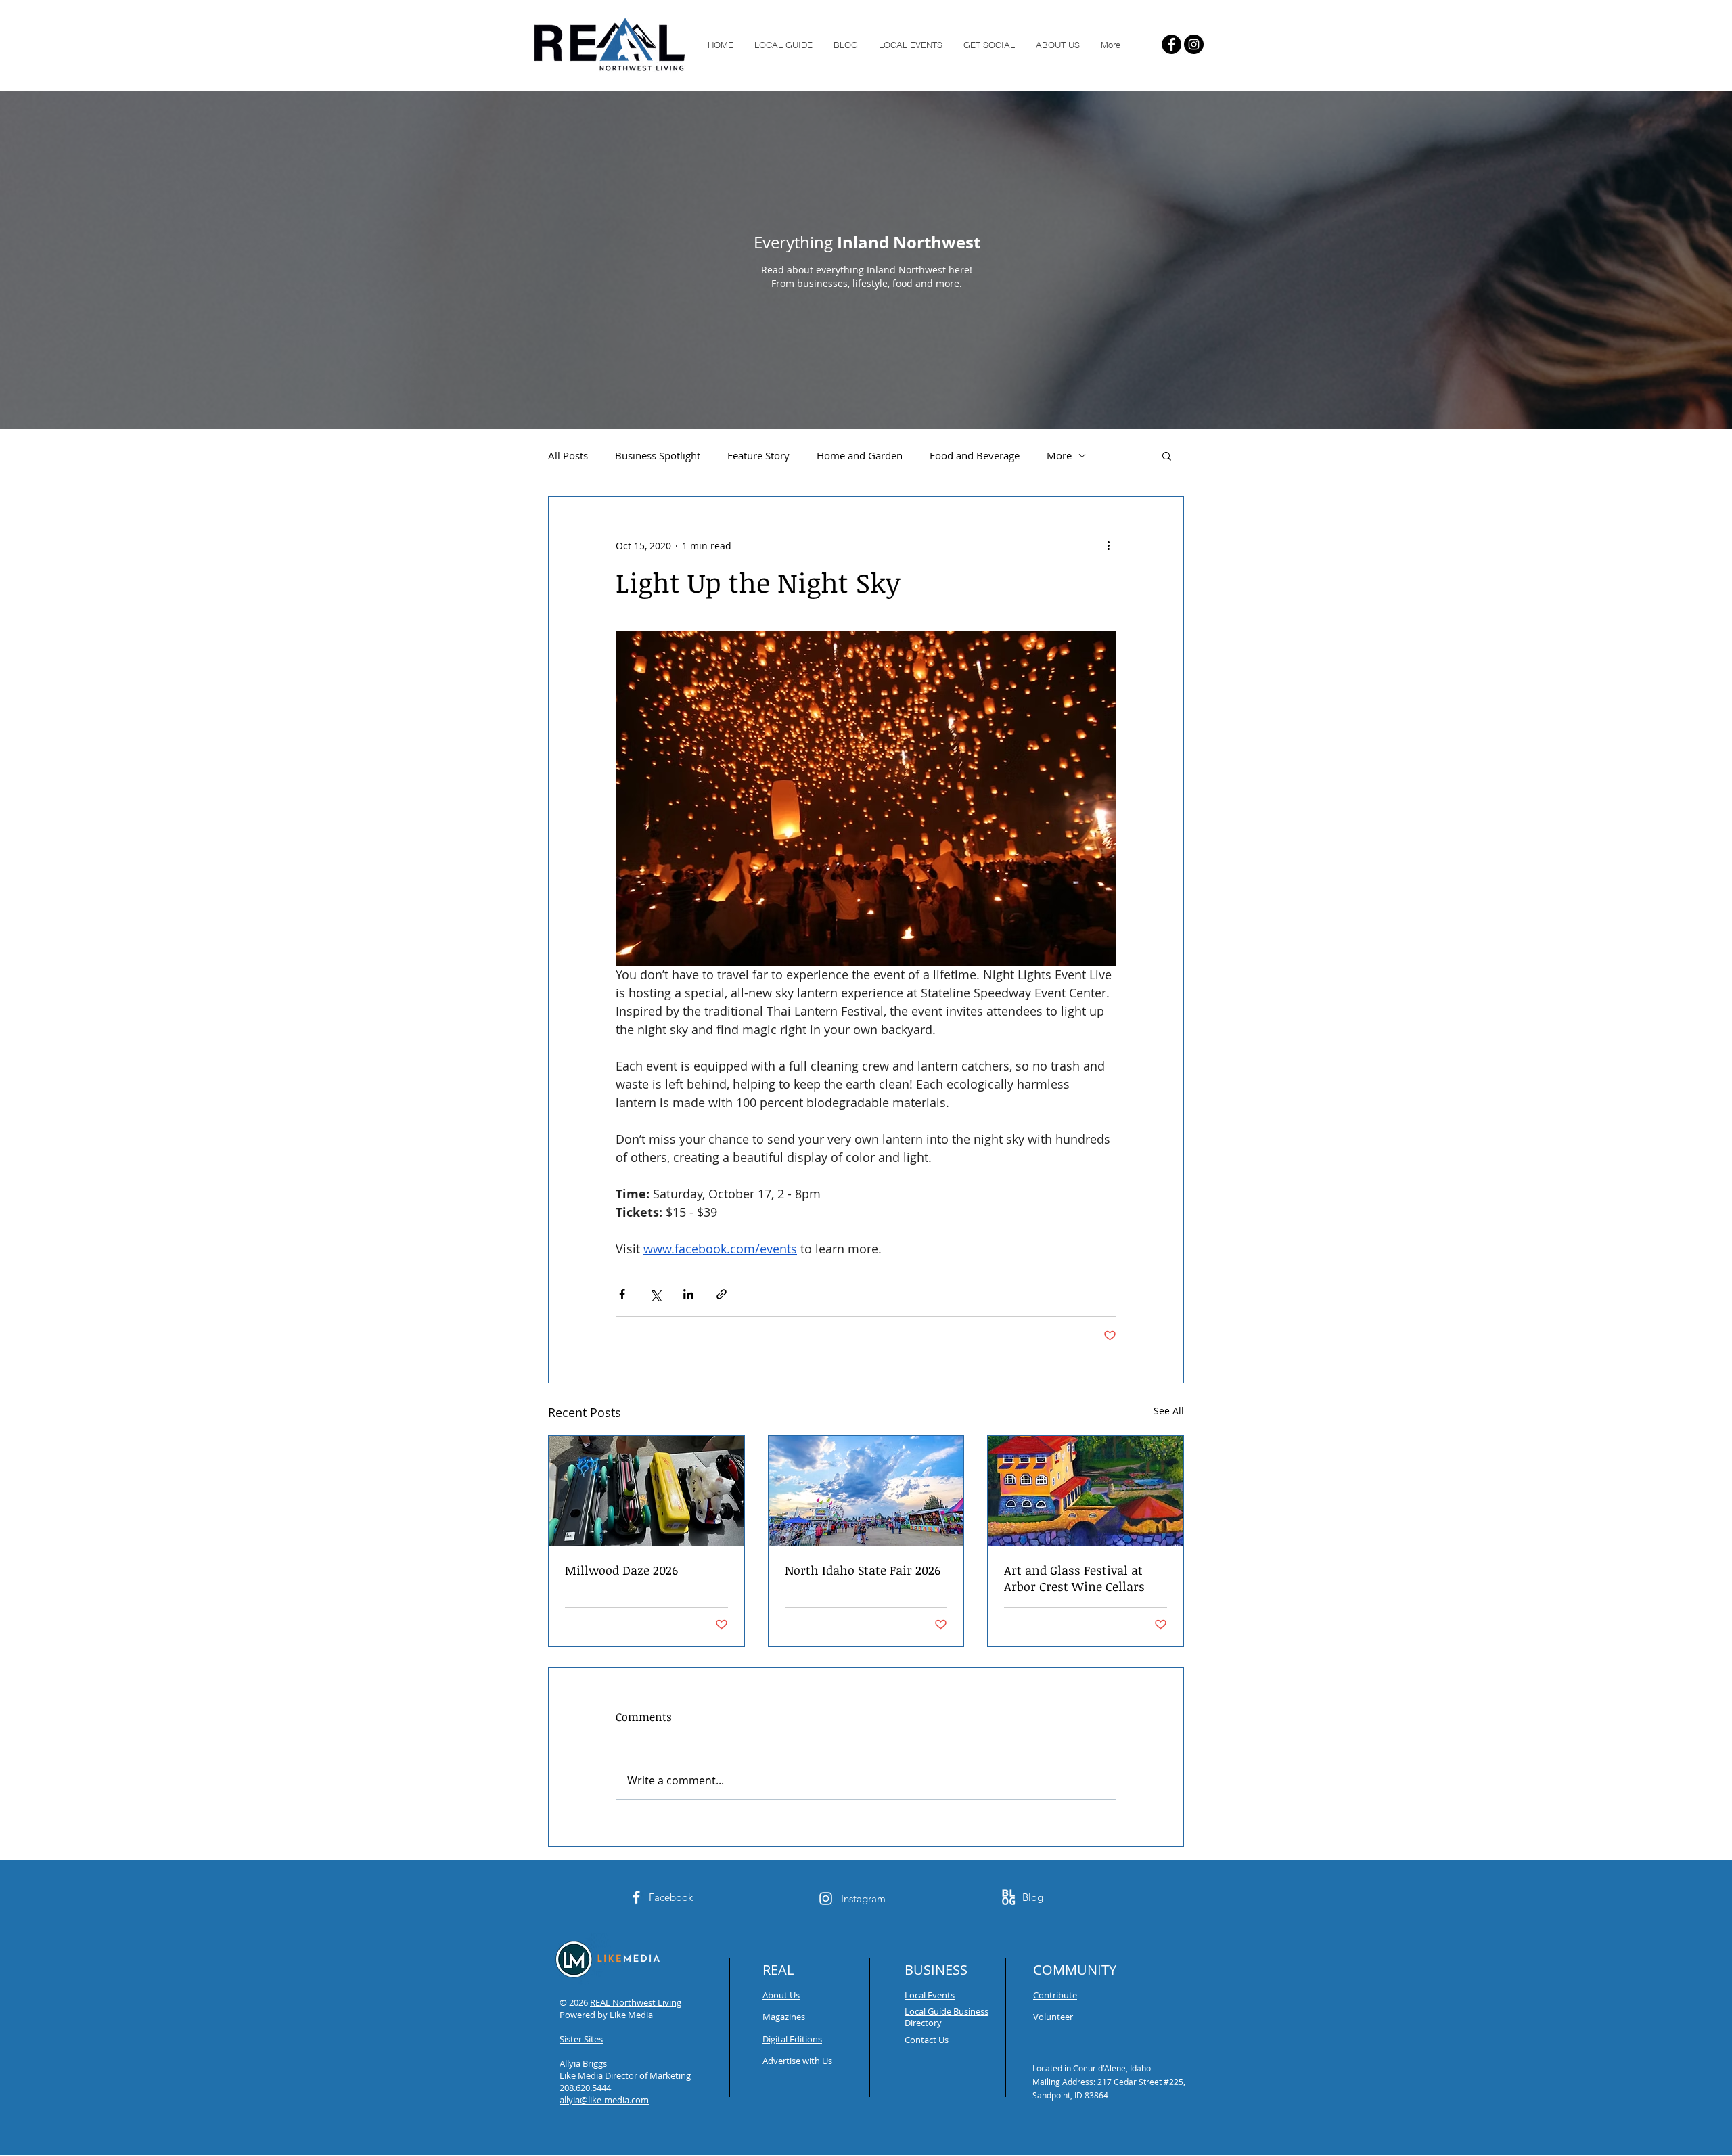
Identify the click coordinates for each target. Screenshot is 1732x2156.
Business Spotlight (658, 455)
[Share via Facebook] (622, 1294)
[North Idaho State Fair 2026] (866, 1491)
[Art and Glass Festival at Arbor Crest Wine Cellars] (1086, 1491)
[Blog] (1008, 1897)
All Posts (568, 455)
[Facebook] (1171, 44)
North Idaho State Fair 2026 (863, 1570)
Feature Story (758, 455)
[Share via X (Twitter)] (655, 1294)
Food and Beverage (975, 455)
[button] (1167, 455)
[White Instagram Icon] (826, 1899)
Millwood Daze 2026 (621, 1570)
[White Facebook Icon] (636, 1897)
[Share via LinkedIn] (688, 1294)
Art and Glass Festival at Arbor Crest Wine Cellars (1074, 1578)
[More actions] (1108, 545)
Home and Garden (860, 455)
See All (1169, 1411)
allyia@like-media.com (604, 2100)
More (1059, 455)
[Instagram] (1194, 44)
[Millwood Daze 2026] (646, 1491)
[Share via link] (722, 1294)
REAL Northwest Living (636, 2002)
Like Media (631, 2015)
